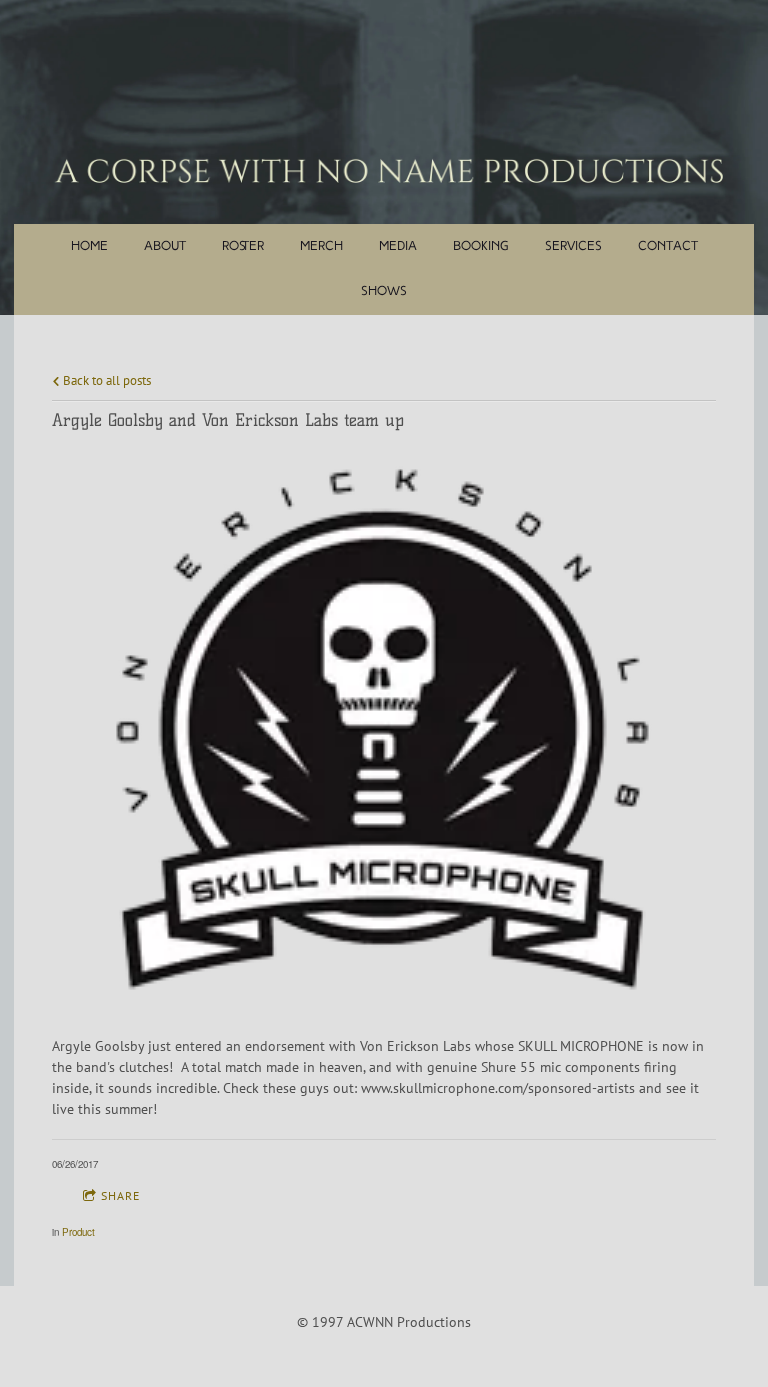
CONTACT (668, 246)
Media (398, 246)
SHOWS (384, 291)
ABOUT (165, 246)
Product (78, 1232)
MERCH (321, 246)
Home (89, 246)
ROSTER (243, 246)
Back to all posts (105, 380)
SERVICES (573, 246)
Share (120, 1195)
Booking (481, 246)
